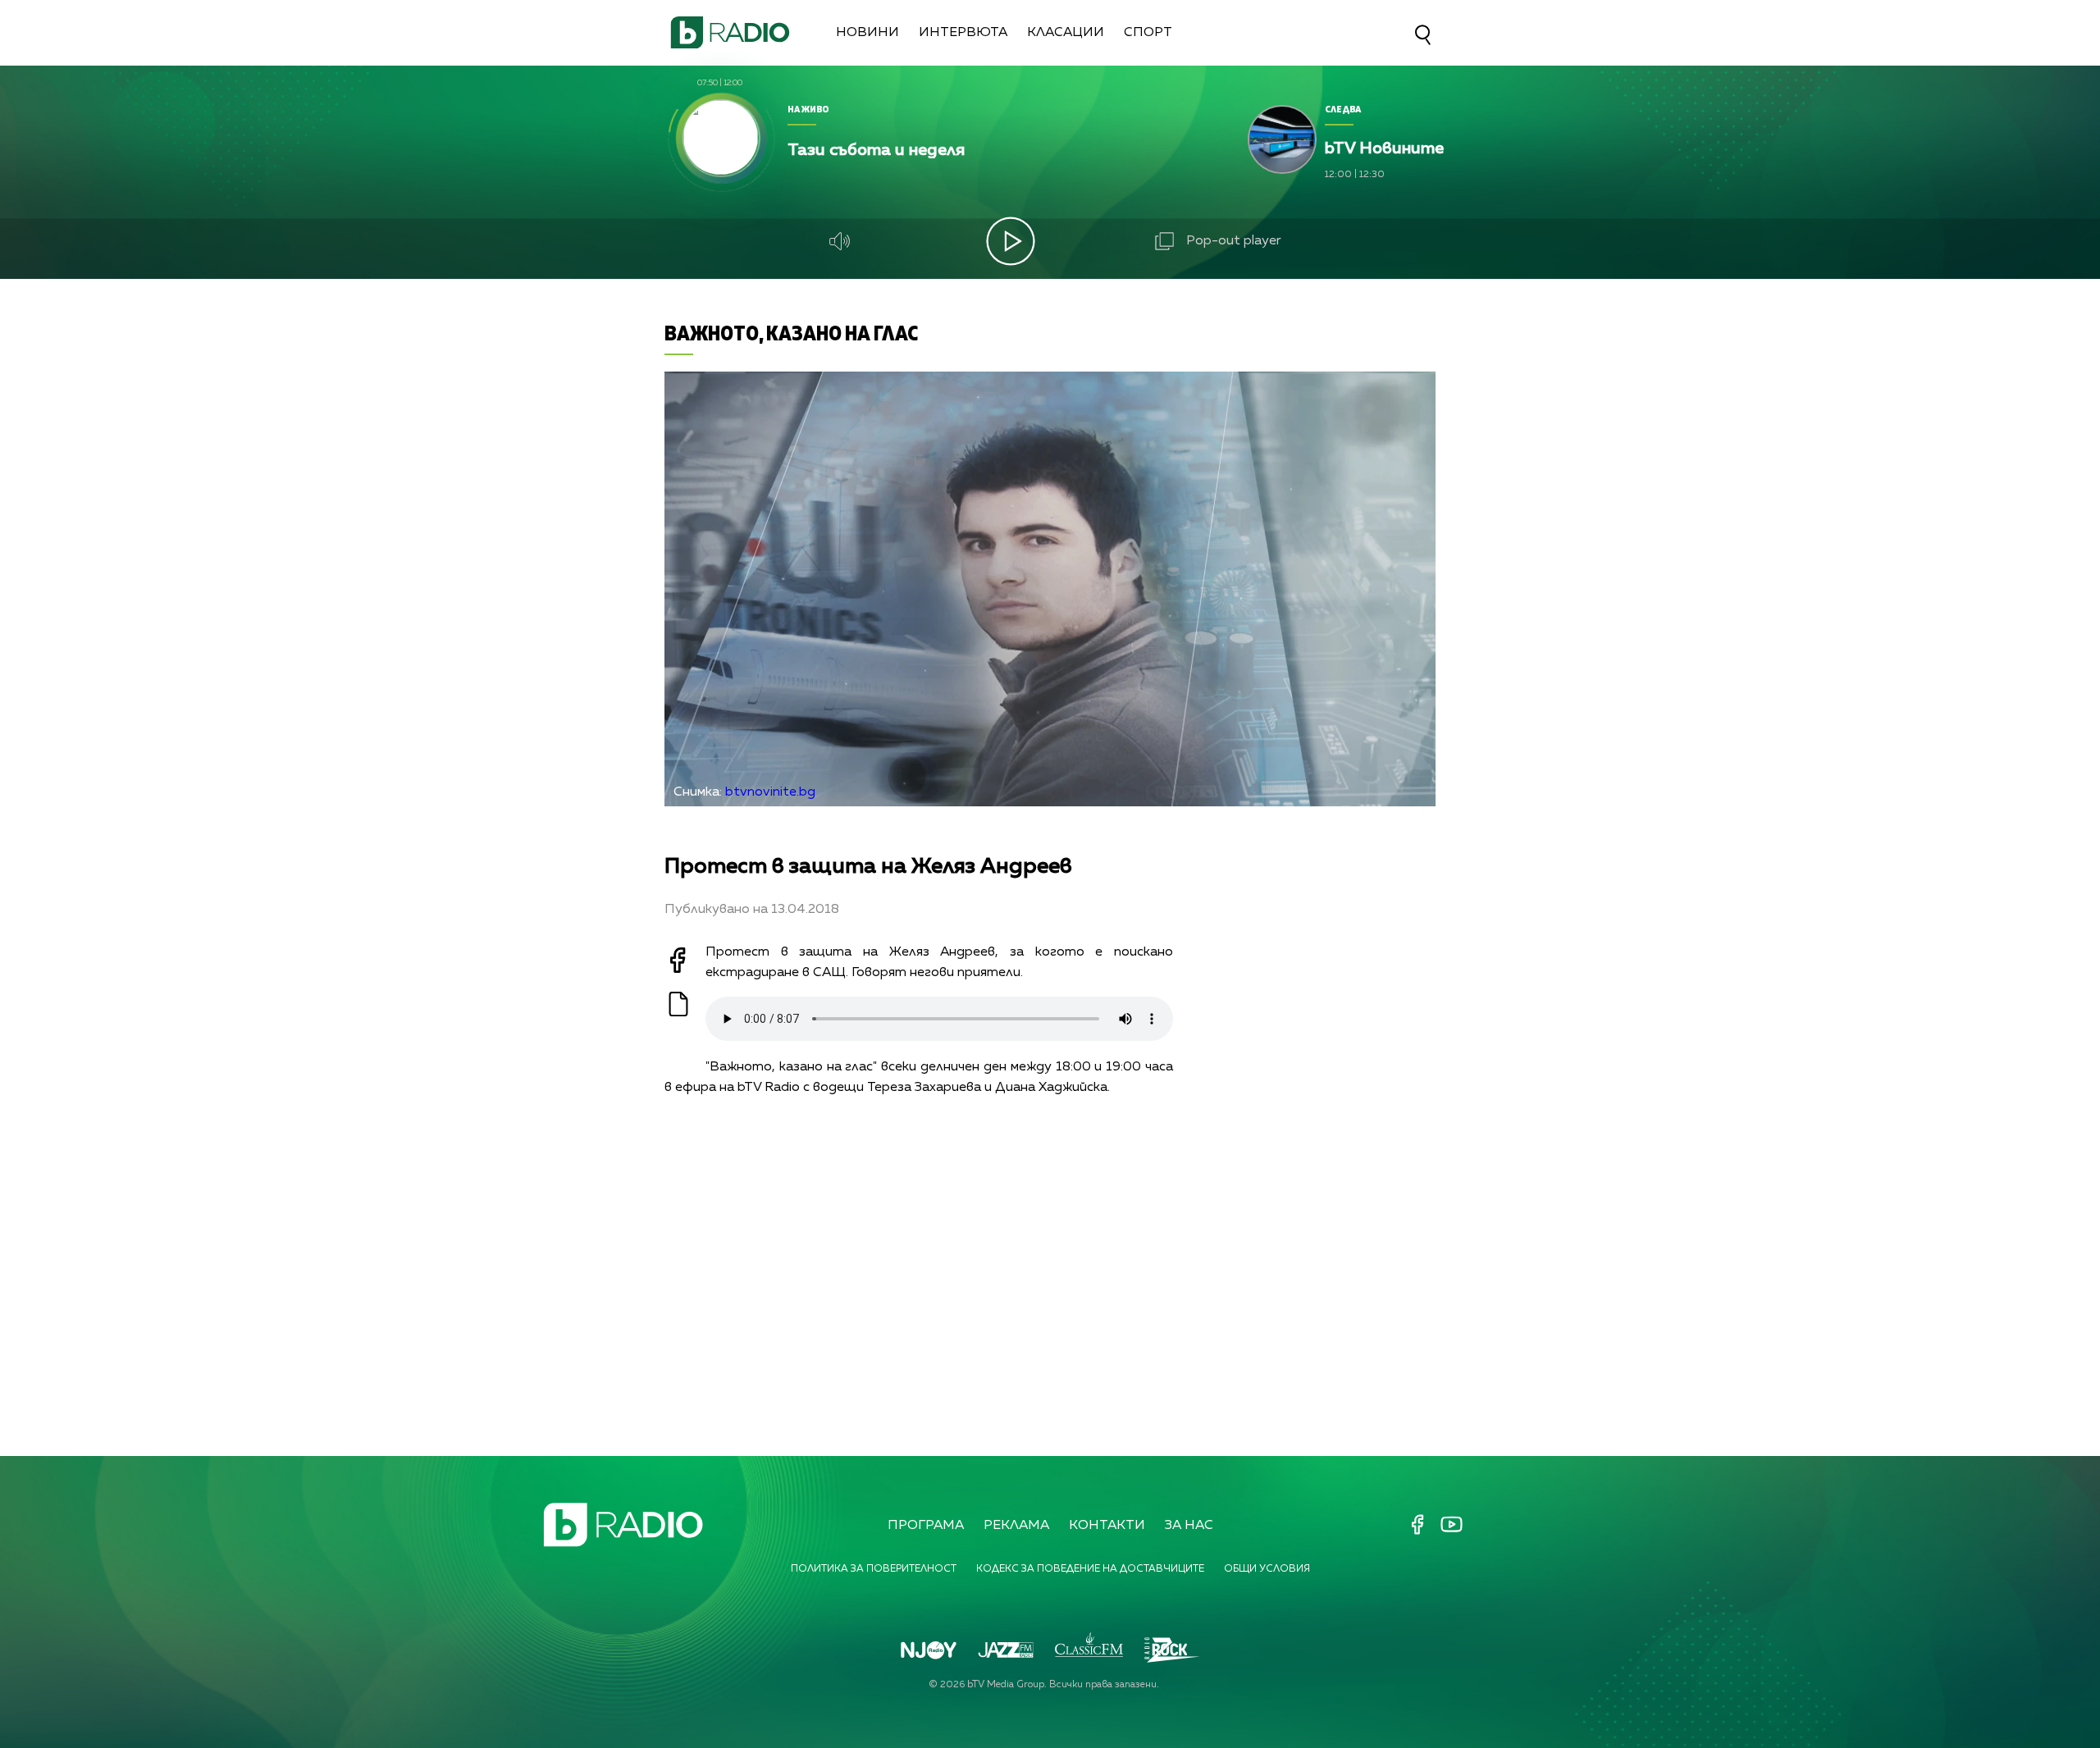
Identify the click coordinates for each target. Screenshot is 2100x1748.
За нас (1189, 1526)
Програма (926, 1526)
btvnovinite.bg (770, 792)
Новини (867, 33)
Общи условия (1267, 1569)
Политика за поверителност (874, 1569)
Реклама (1016, 1526)
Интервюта (963, 33)
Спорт (1148, 33)
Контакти (1107, 1526)
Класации (1066, 33)
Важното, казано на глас (791, 333)
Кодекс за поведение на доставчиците (1090, 1569)
